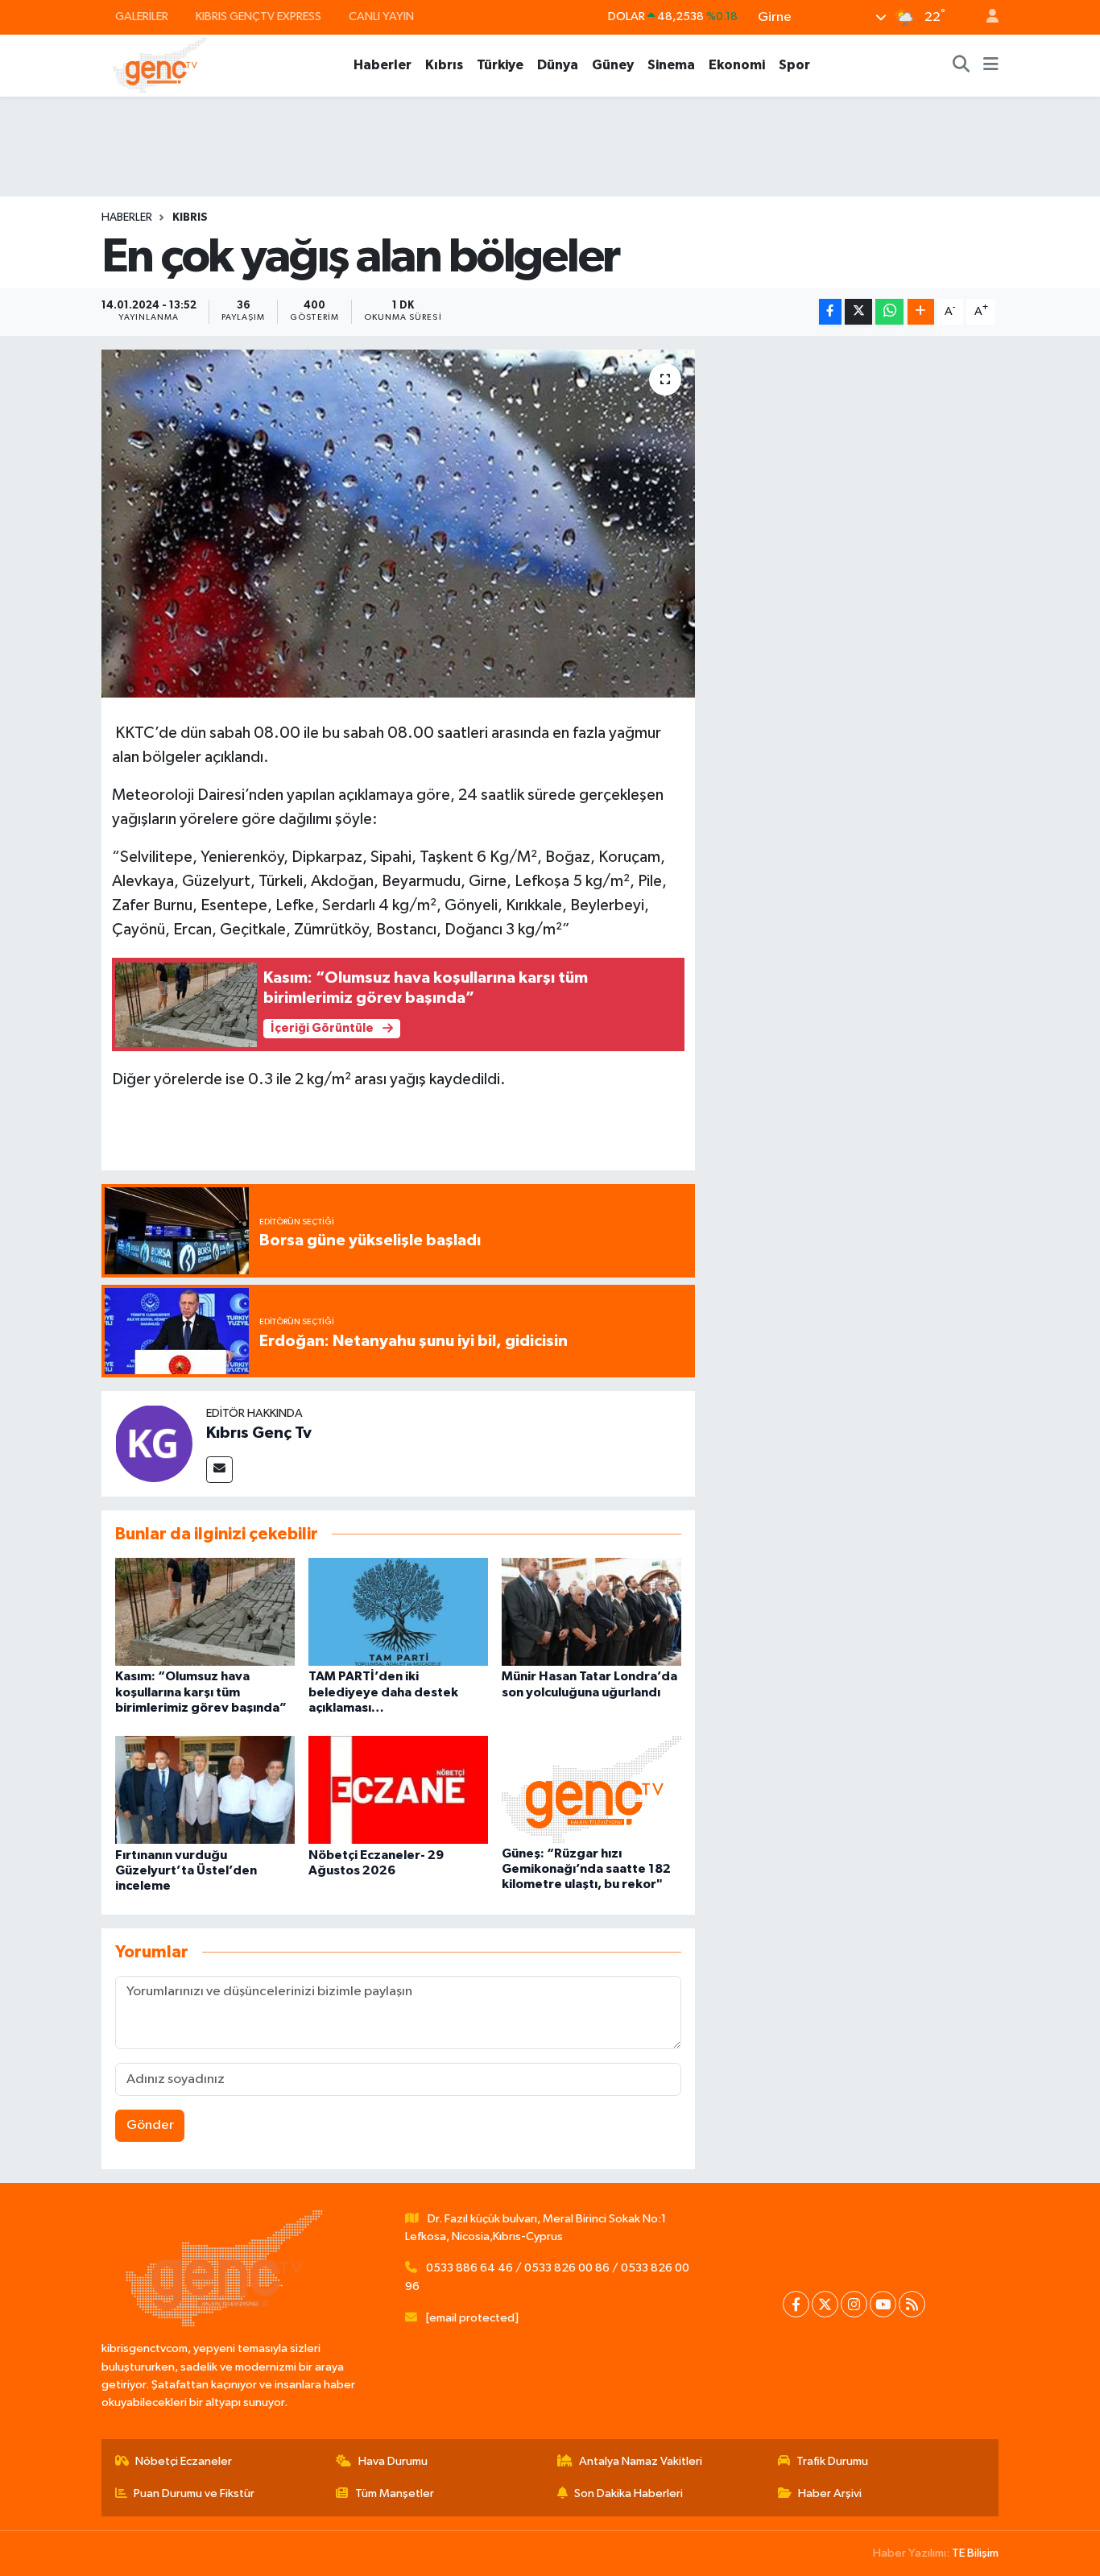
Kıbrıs (444, 65)
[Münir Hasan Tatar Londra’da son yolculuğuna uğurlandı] (591, 1611)
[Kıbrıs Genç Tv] (154, 1443)
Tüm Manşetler (395, 2493)
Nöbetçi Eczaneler (184, 2461)
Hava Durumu (393, 2461)
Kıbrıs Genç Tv (259, 1433)
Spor (794, 65)
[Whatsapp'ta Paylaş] (889, 312)
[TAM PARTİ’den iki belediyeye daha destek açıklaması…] (398, 1611)
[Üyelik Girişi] (986, 17)
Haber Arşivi (830, 2493)
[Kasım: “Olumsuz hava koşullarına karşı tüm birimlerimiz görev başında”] (205, 1611)
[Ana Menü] (991, 65)
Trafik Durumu (832, 2461)
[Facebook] (796, 2304)
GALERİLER (142, 17)
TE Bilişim (975, 2553)
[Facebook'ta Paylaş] (830, 312)
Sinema (671, 65)
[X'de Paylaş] (858, 312)
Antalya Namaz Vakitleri (641, 2461)
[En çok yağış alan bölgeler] (398, 524)
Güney (613, 65)
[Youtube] (883, 2304)
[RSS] (912, 2304)
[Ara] (961, 65)
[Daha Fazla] (921, 312)
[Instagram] (854, 2304)
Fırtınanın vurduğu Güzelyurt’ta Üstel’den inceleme (186, 1870)
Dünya (558, 65)
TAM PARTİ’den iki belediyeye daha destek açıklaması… (383, 1692)
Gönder (150, 2125)
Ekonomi (737, 65)
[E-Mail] (219, 1470)
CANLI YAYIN (381, 17)
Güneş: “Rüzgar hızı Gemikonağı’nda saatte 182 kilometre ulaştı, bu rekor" (586, 1869)
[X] (825, 2304)
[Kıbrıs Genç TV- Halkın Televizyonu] (160, 65)
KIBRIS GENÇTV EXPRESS (258, 17)
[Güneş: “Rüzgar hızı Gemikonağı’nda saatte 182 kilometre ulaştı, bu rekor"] (591, 1789)
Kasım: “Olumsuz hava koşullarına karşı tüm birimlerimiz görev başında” (201, 1692)
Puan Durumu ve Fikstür (194, 2493)
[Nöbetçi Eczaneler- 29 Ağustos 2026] (398, 1789)
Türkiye (500, 65)
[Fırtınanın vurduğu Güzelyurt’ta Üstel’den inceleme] (205, 1789)
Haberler (383, 65)
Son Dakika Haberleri (629, 2493)
